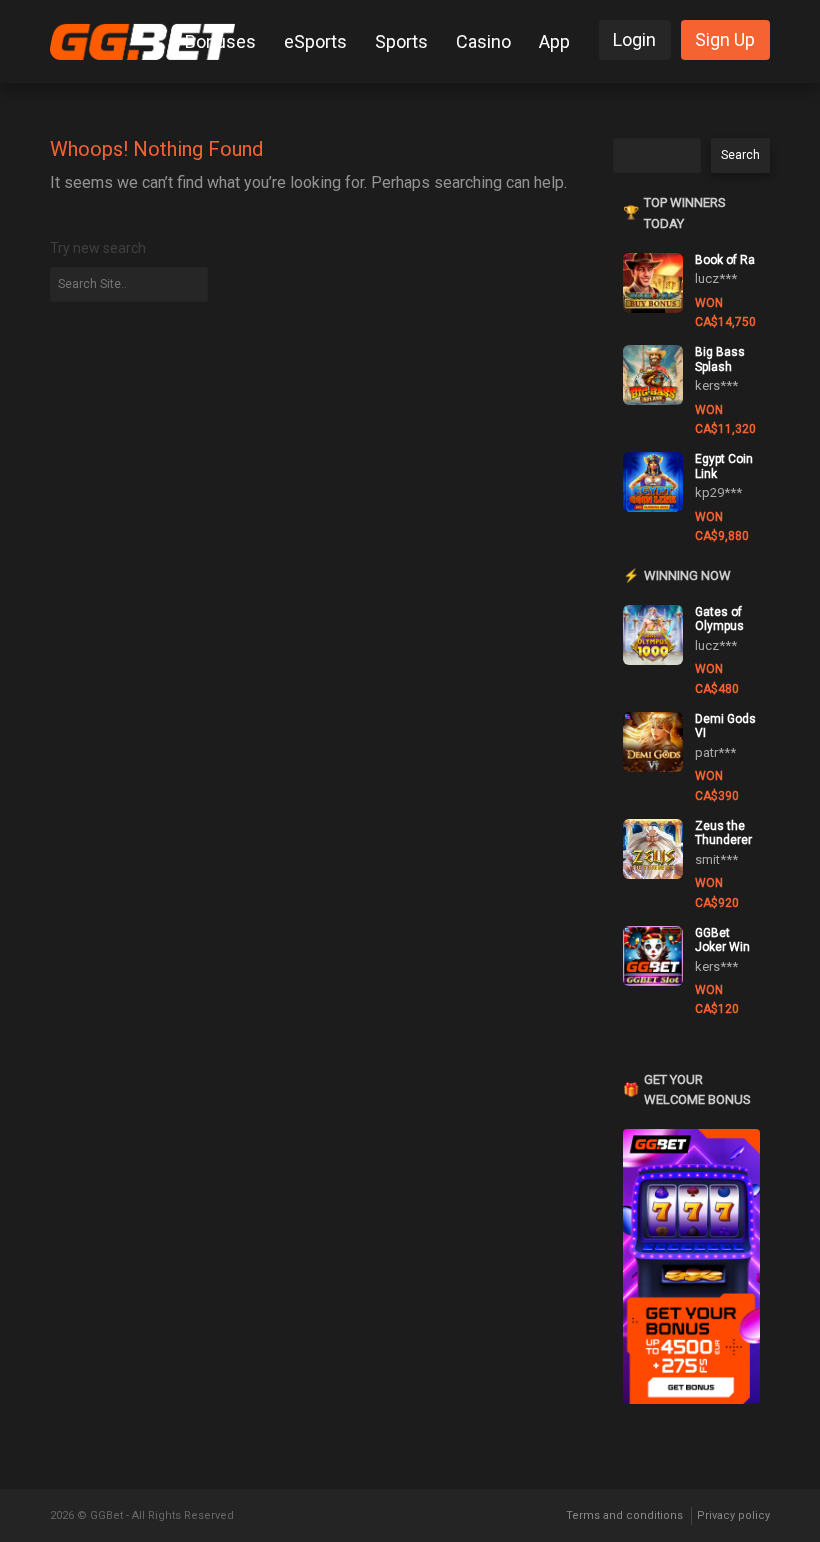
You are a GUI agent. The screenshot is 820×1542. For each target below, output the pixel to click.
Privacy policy (733, 1515)
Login (634, 39)
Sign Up (725, 39)
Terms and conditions (624, 1515)
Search (740, 155)
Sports (401, 41)
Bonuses (220, 41)
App (554, 41)
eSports (315, 41)
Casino (483, 41)
